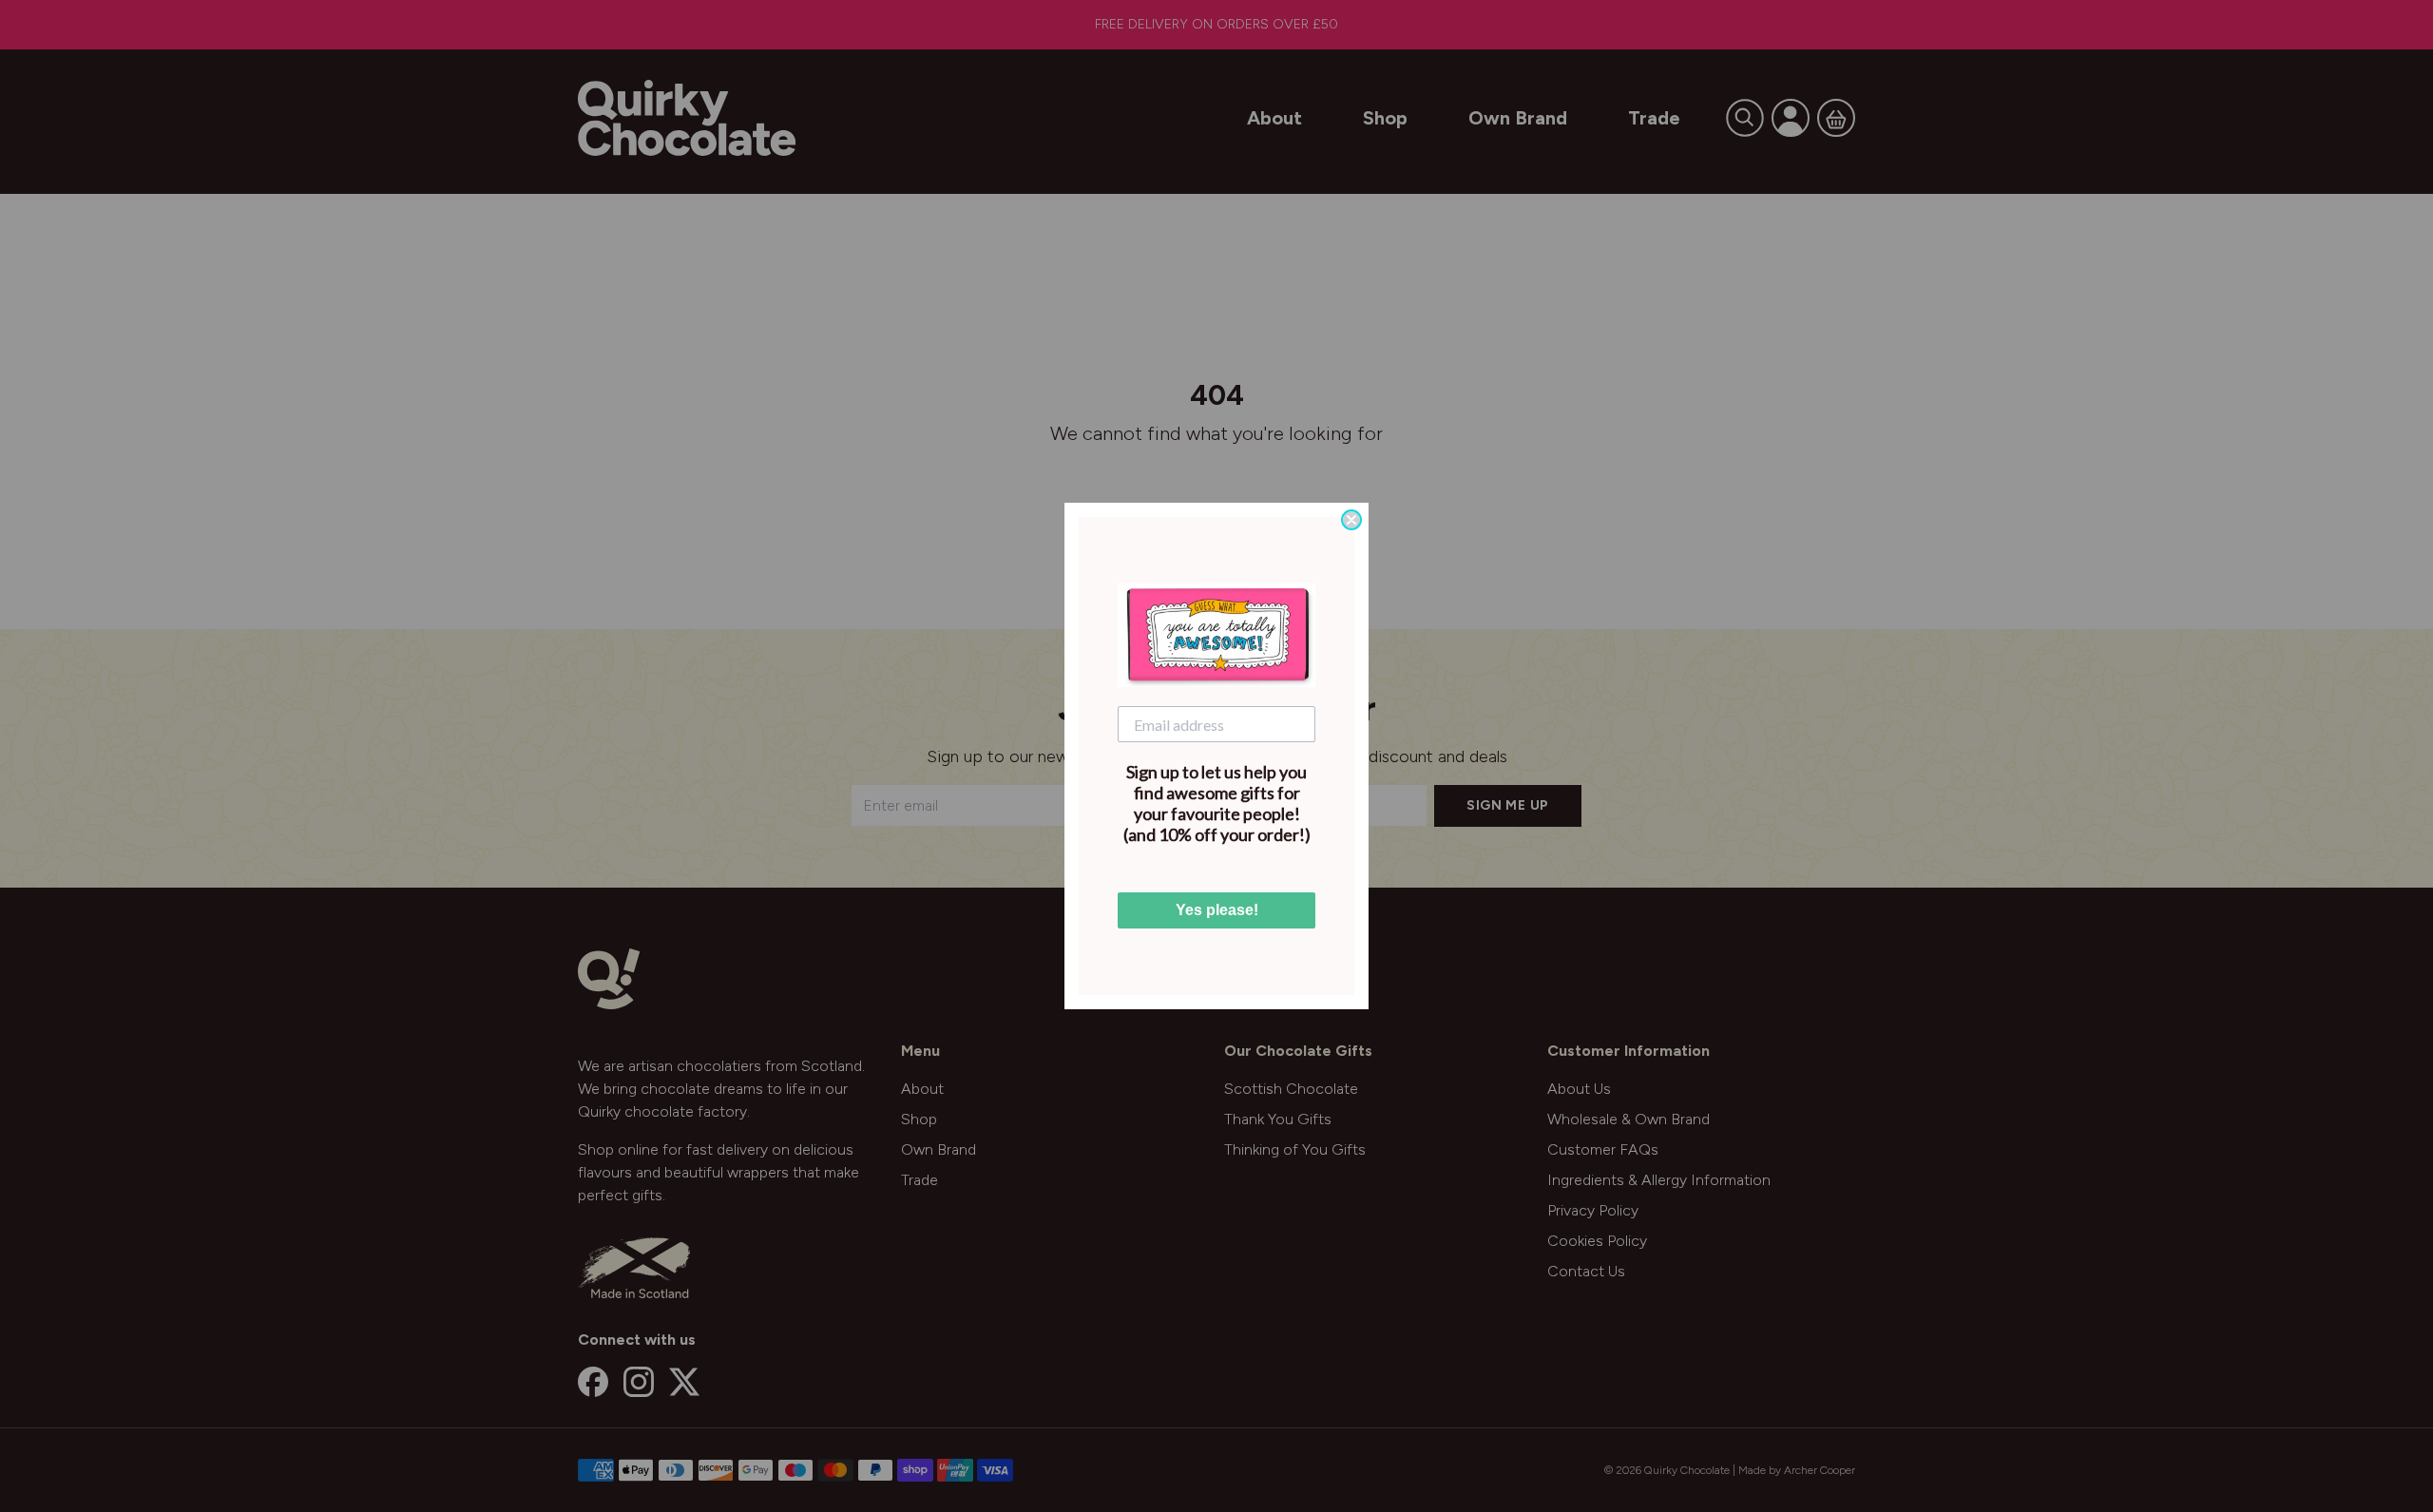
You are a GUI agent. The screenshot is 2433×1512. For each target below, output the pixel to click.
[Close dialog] (1351, 520)
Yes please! (1217, 910)
